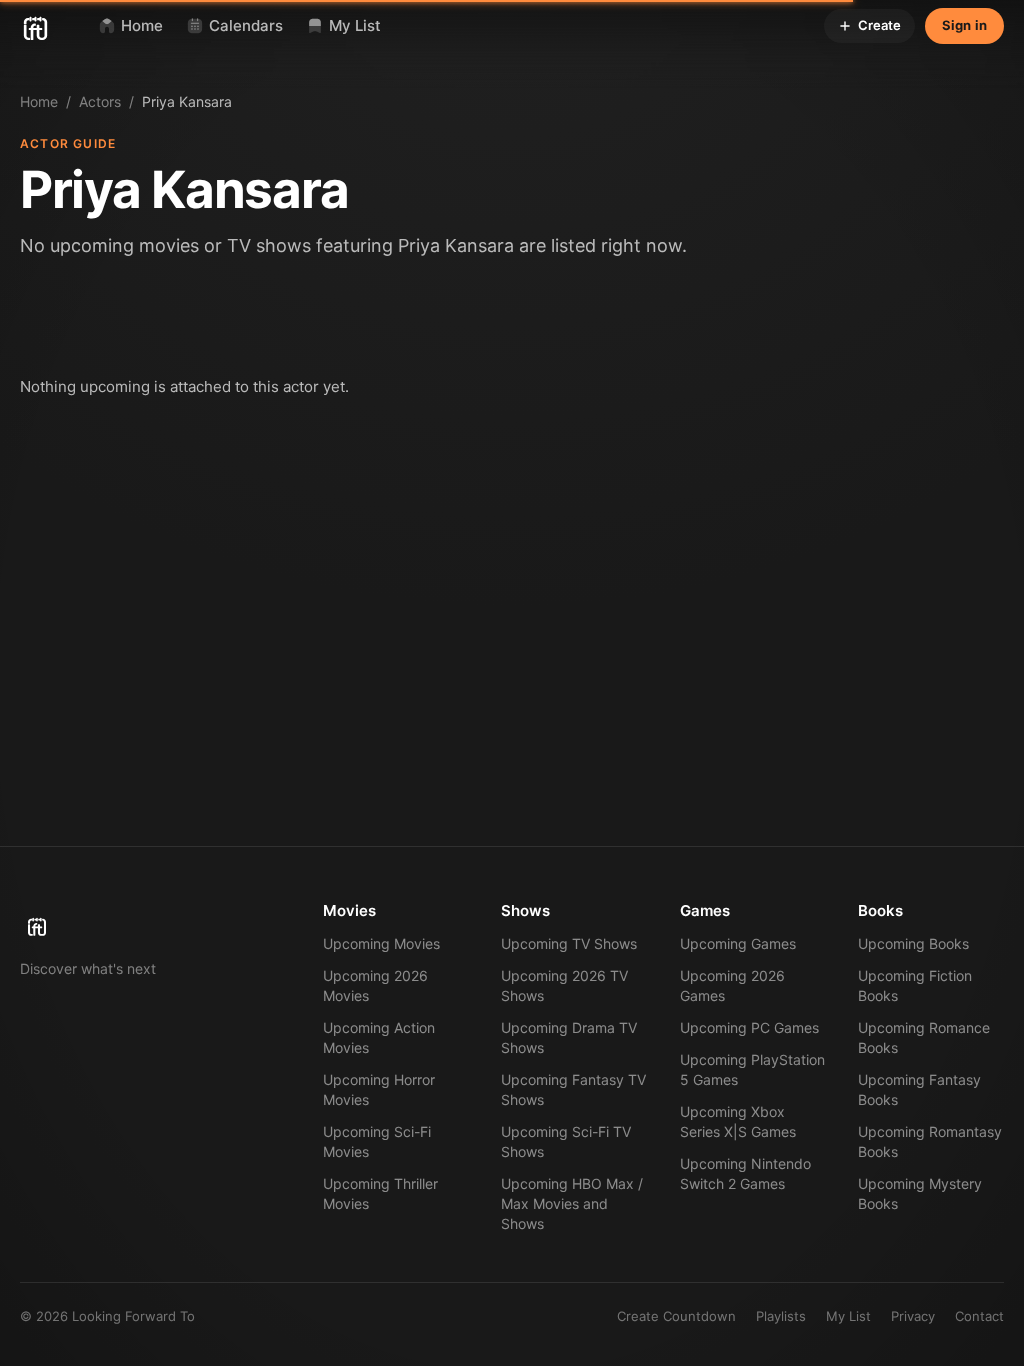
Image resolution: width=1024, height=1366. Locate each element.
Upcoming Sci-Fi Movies (377, 1141)
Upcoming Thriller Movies (380, 1193)
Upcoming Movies (381, 943)
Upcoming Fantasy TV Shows (573, 1089)
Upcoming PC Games (749, 1027)
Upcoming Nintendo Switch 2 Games (745, 1173)
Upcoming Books (913, 943)
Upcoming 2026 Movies (375, 985)
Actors (100, 101)
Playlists (781, 1316)
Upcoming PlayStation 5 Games (752, 1069)
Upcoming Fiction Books (915, 985)
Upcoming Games (738, 943)
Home (39, 101)
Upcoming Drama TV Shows (569, 1037)
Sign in (964, 25)
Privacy (913, 1316)
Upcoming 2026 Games (732, 985)
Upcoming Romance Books (924, 1037)
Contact (979, 1316)
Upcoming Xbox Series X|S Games (738, 1121)
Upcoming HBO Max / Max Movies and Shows (572, 1203)
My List (848, 1316)
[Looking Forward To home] (147, 920)
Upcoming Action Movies (379, 1037)
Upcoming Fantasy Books (919, 1089)
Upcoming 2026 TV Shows (564, 985)
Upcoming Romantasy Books (930, 1141)
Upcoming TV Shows (569, 943)
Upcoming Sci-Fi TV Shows (566, 1141)
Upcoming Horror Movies (379, 1089)
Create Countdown (676, 1316)
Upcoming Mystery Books (920, 1193)
